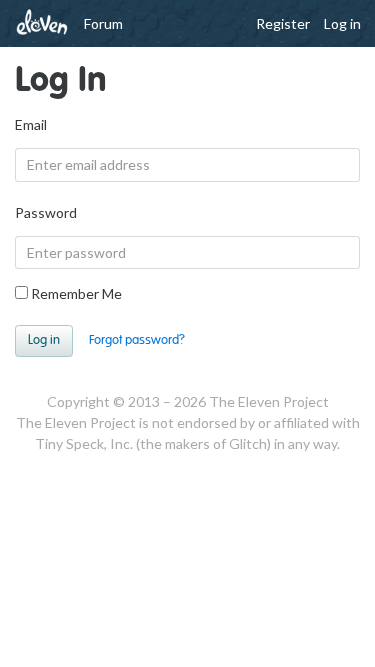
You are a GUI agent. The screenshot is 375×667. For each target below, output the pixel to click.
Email (31, 124)
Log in (342, 23)
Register (283, 23)
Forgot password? (137, 340)
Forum (103, 23)
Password (46, 212)
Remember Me (75, 293)
